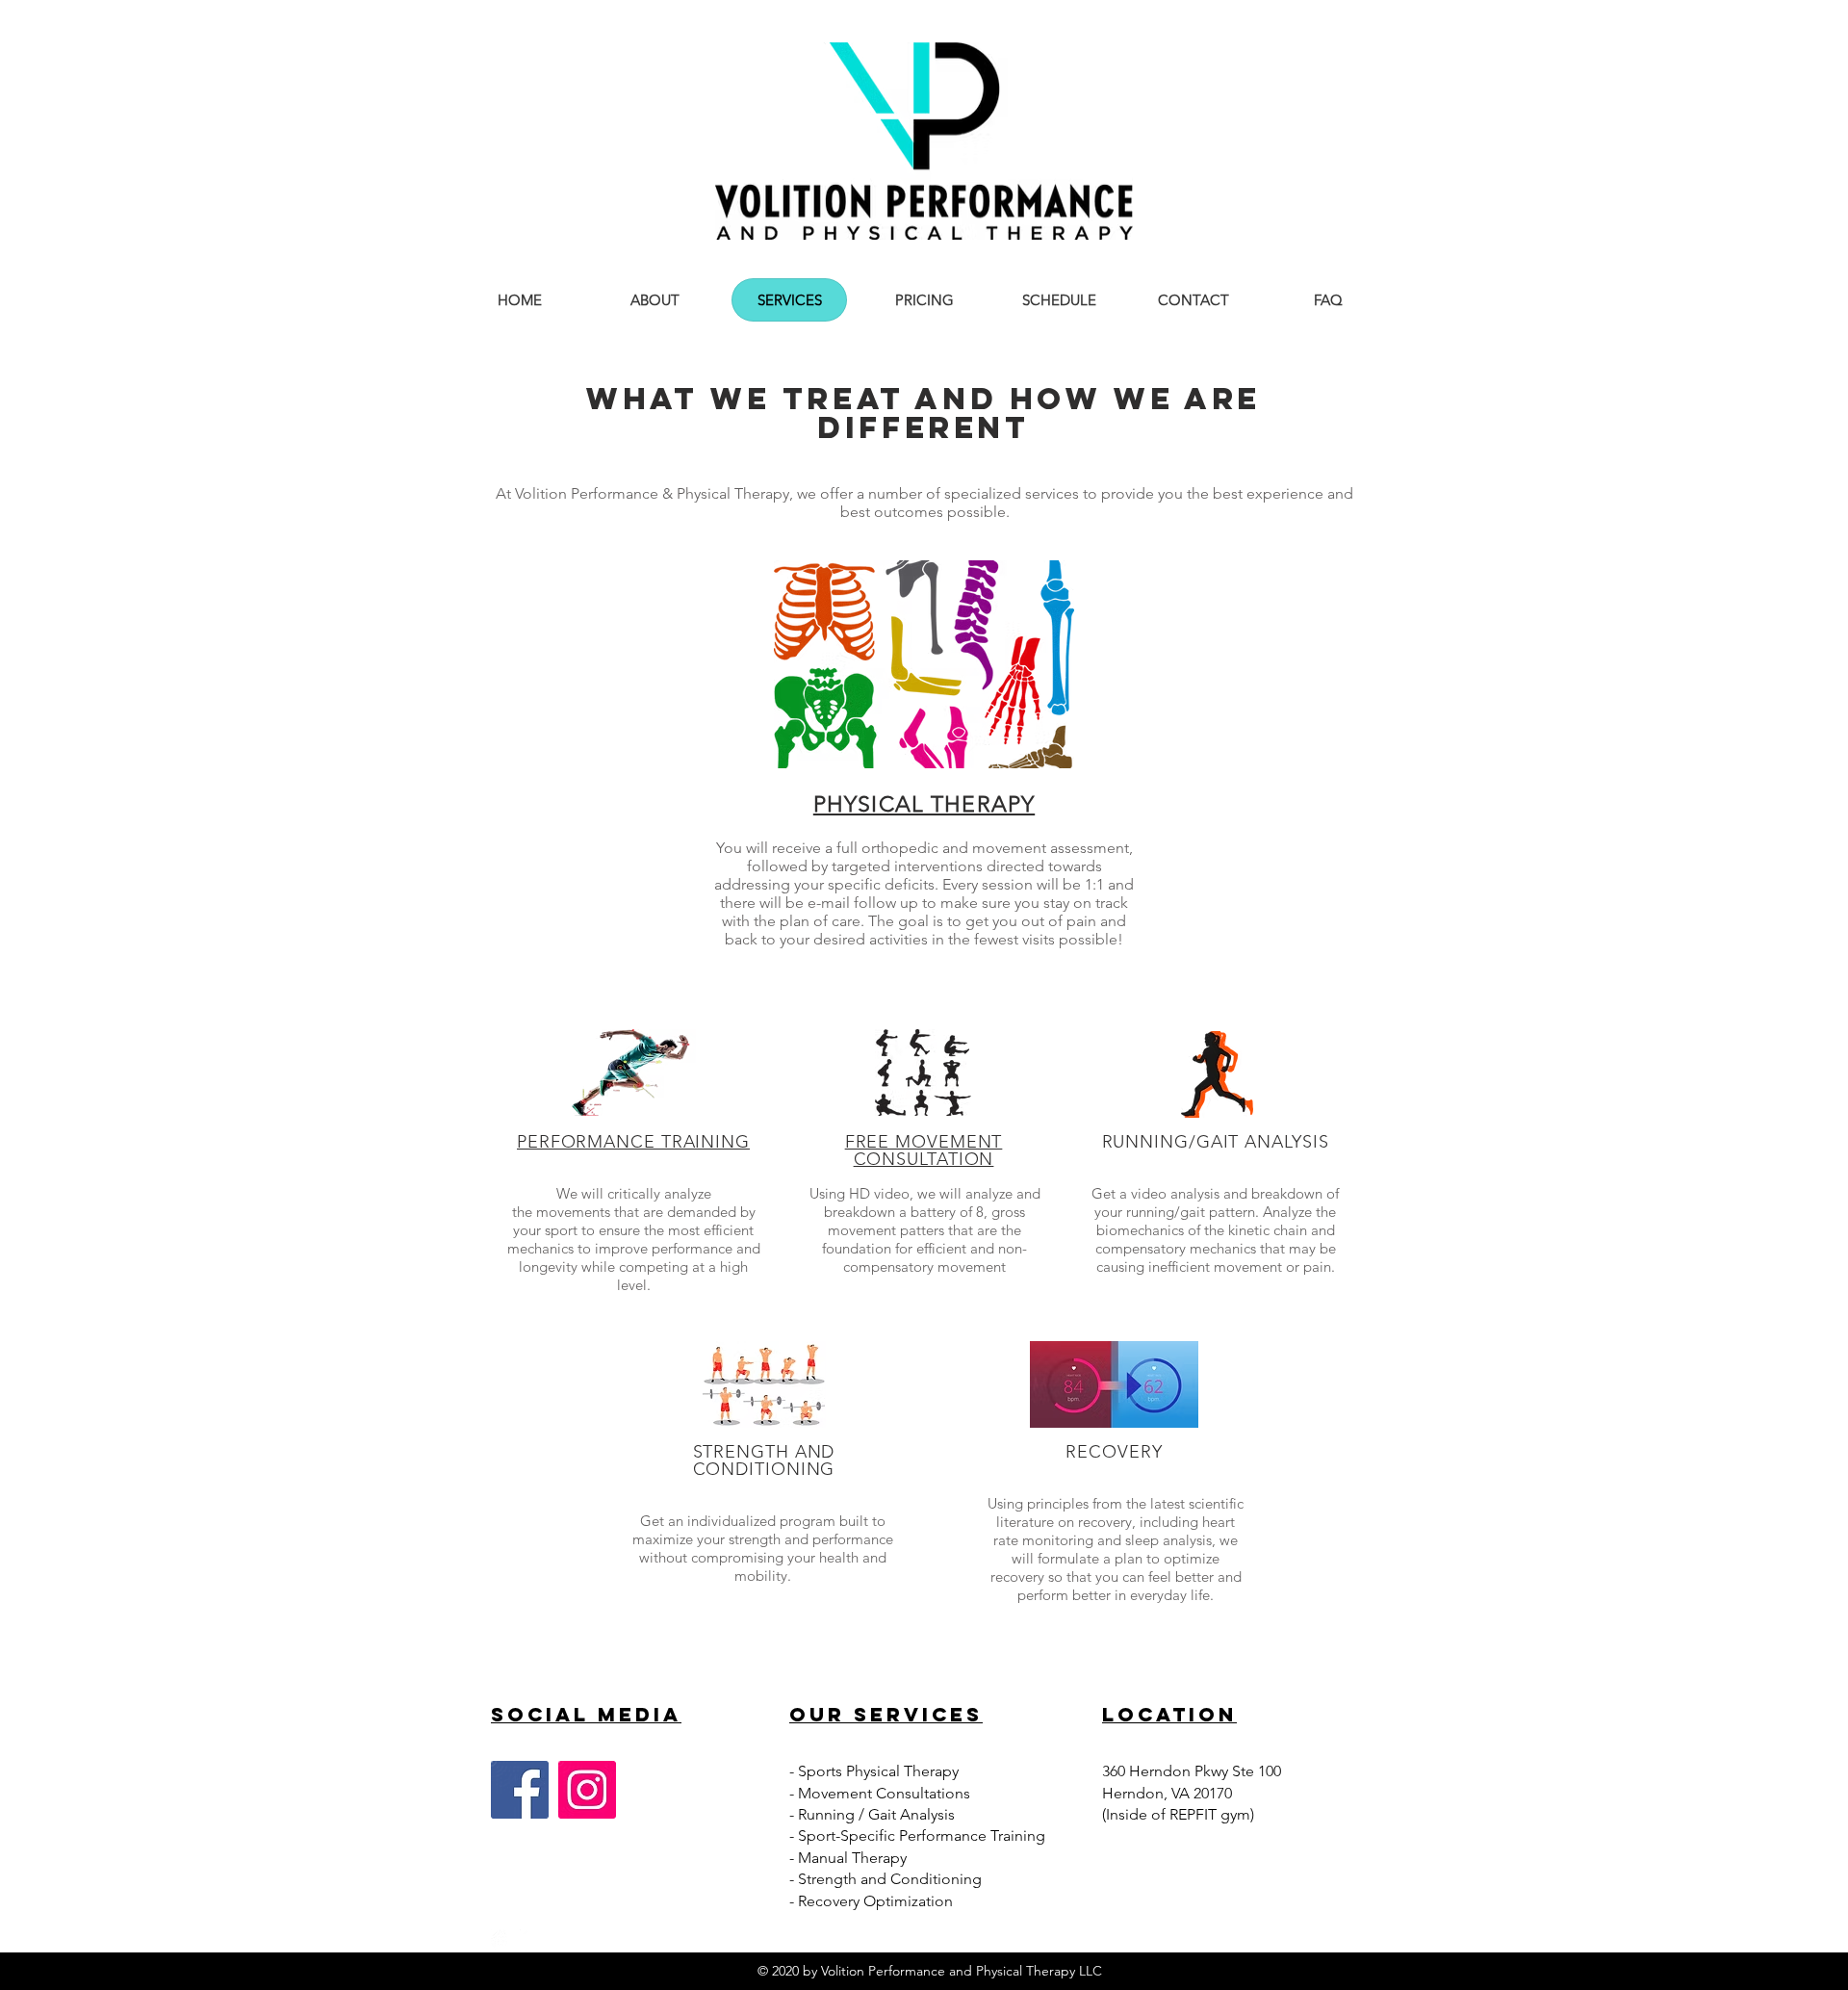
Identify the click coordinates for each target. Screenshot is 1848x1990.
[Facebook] (520, 1790)
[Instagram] (587, 1790)
